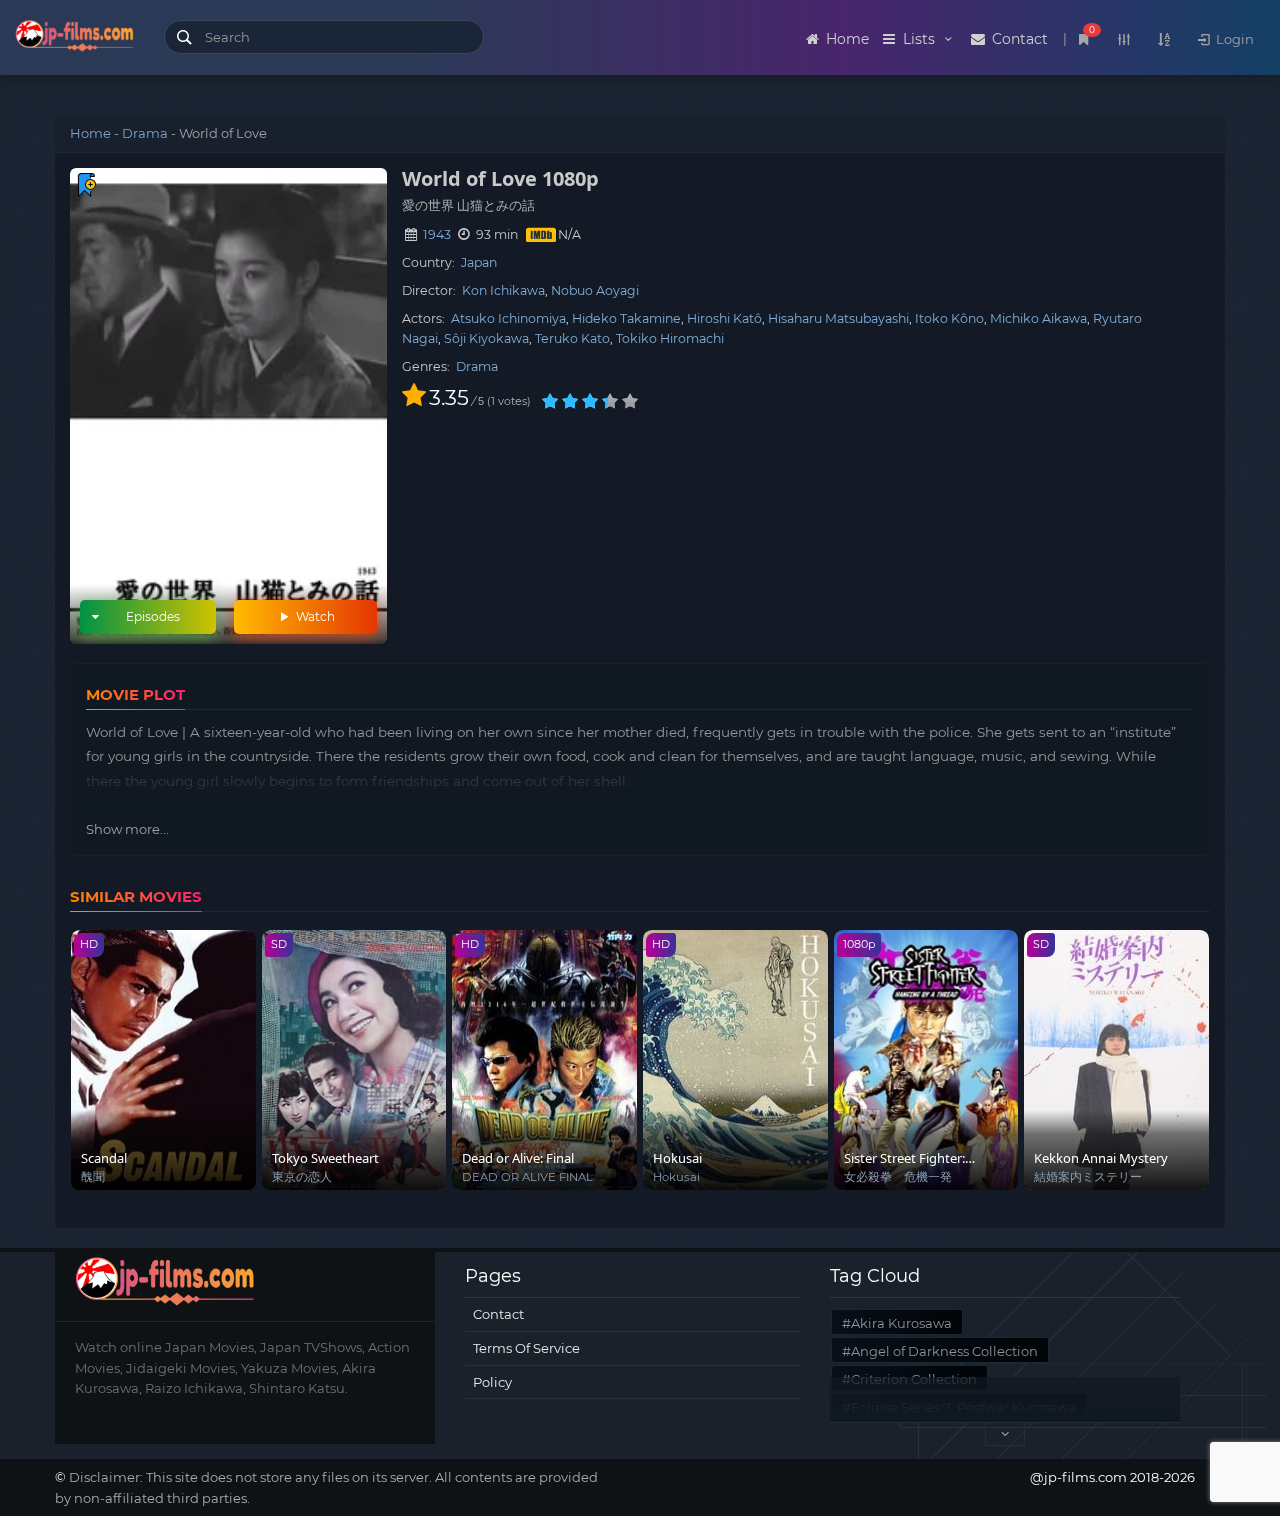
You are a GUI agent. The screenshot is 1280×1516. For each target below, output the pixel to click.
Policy (492, 1382)
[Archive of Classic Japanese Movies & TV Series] (74, 40)
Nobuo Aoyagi (595, 290)
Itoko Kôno (949, 318)
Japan (479, 262)
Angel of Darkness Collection (944, 1351)
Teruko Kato (572, 338)
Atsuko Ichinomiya (508, 318)
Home (845, 39)
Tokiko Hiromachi (670, 338)
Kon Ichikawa (503, 290)
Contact (1018, 39)
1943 (437, 234)
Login (1233, 39)
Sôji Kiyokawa (486, 338)
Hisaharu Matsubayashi (838, 318)
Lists (919, 39)
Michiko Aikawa (1038, 318)
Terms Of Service (526, 1348)
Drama (145, 133)
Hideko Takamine (626, 318)
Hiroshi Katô (724, 318)
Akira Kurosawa (901, 1323)
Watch (314, 616)
